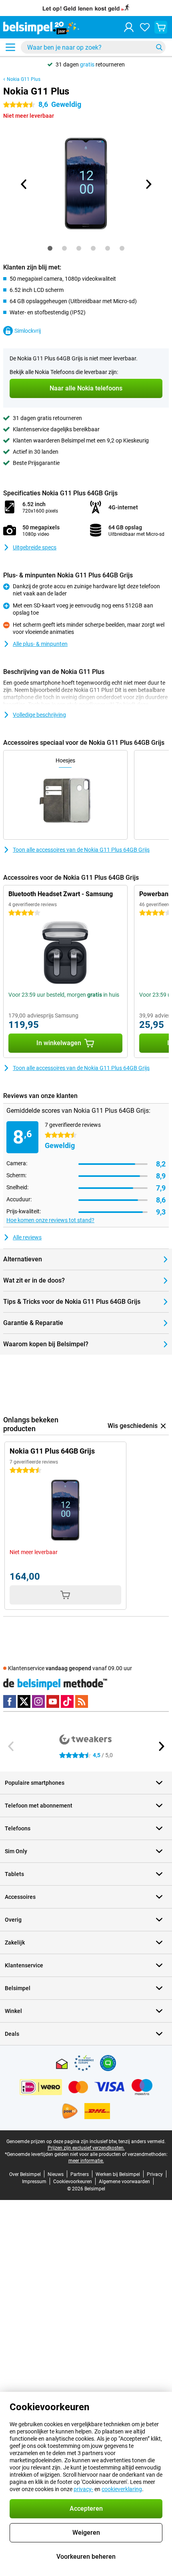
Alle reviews (27, 1237)
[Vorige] (24, 184)
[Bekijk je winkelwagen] (161, 27)
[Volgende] (148, 184)
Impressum (34, 2182)
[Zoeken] (159, 47)
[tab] (50, 248)
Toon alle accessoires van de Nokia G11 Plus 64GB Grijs (81, 850)
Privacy (155, 2174)
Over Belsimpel (25, 2174)
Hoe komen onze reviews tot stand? (50, 1220)
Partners (80, 2174)
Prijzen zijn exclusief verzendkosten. (86, 2148)
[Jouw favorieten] (145, 27)
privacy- (83, 2489)
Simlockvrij (28, 331)
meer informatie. (86, 2161)
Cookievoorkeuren (73, 2182)
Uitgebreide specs (35, 547)
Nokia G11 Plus (24, 79)
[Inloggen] (129, 27)
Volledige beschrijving (39, 715)
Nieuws (56, 2174)
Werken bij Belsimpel (118, 2174)
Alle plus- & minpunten (40, 644)
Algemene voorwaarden (124, 2182)
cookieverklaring (122, 2489)
